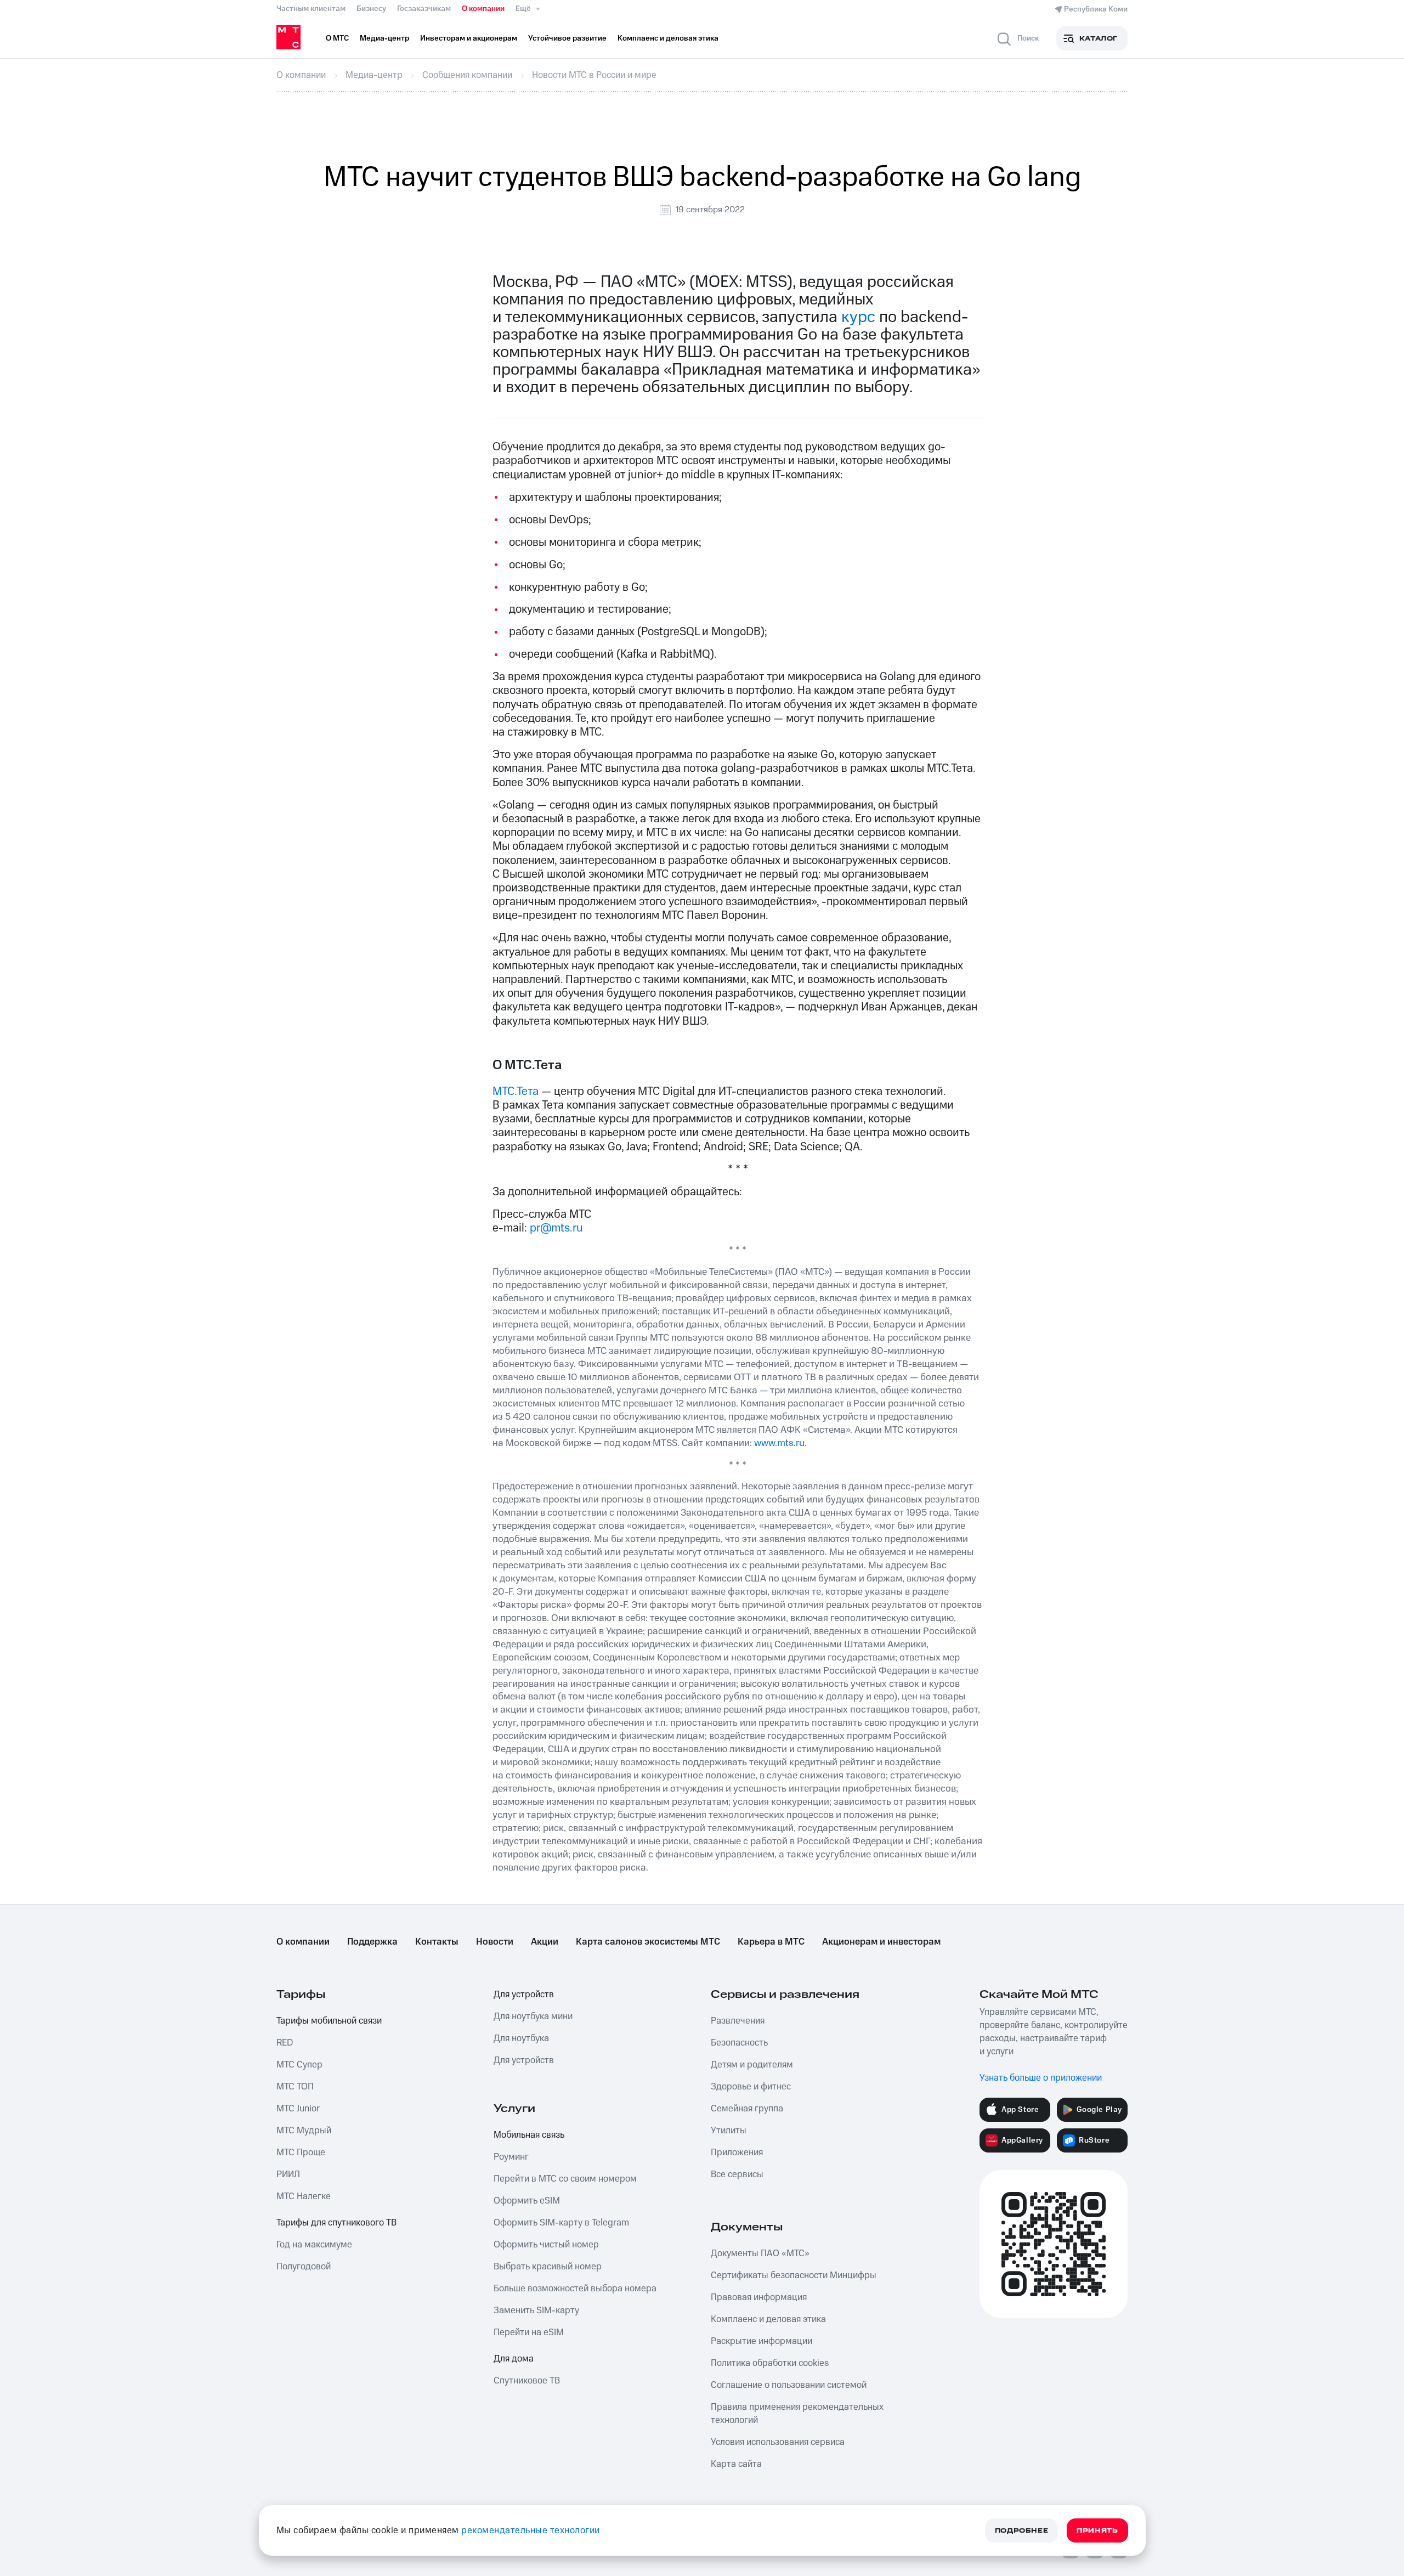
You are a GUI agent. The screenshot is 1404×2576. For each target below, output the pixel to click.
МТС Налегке (304, 2196)
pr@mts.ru (556, 1228)
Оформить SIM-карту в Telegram (561, 2223)
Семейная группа (747, 2109)
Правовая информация (759, 2297)
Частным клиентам (311, 9)
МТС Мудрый (304, 2131)
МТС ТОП (295, 2087)
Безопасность (739, 2043)
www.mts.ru (779, 1443)
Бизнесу (371, 9)
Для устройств (524, 1995)
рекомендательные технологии (531, 2530)
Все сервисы (737, 2174)
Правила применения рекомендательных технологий (797, 2414)
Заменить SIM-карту (536, 2311)
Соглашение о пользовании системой (789, 2385)
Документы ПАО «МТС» (760, 2253)
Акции (545, 1942)
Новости (495, 1942)
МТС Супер (299, 2065)
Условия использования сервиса (778, 2442)
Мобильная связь (529, 2135)
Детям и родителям (752, 2065)
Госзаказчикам (424, 9)
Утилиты (729, 2131)
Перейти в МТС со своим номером (565, 2179)
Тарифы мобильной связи (329, 2021)
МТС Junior (298, 2109)
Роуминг (511, 2157)
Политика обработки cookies (770, 2363)
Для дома (514, 2359)
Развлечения (738, 2021)
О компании (483, 9)
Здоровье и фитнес (751, 2087)
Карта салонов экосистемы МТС (648, 1942)
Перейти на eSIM (529, 2332)
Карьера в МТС (771, 1942)
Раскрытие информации (762, 2341)
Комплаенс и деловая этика (768, 2319)
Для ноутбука (521, 2038)
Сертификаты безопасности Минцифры (794, 2275)
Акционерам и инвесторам (881, 1942)
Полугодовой (304, 2267)
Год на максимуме (314, 2245)
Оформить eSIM (527, 2201)
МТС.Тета (516, 1091)
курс (858, 317)
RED (285, 2043)
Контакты (437, 1942)
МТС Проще (301, 2153)
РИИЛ (288, 2174)
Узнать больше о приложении (1041, 2078)
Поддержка (372, 1942)
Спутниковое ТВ (527, 2381)
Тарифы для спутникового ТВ (336, 2223)
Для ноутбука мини (533, 2016)
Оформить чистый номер (546, 2245)
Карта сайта (736, 2464)
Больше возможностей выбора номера (575, 2289)
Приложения (737, 2153)
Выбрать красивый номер (548, 2267)
